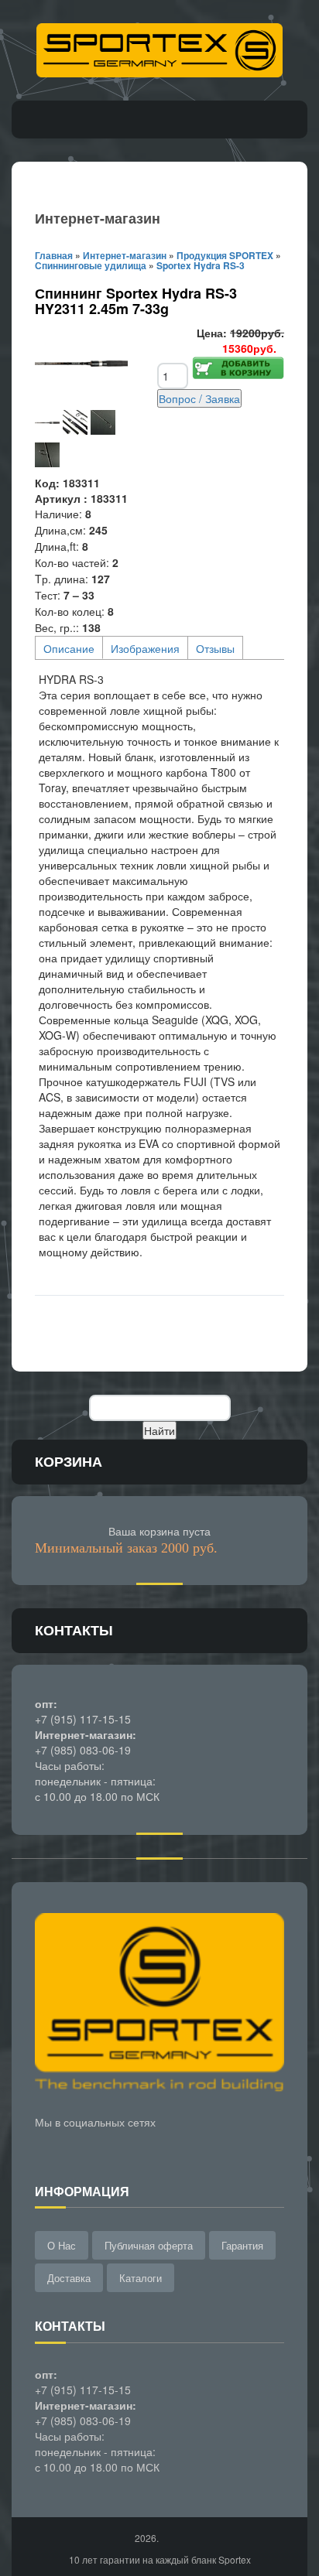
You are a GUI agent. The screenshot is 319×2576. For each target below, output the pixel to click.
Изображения (145, 648)
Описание (69, 648)
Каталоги (141, 2278)
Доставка (69, 2278)
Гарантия (242, 2245)
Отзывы (215, 648)
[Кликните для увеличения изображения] (81, 364)
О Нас (62, 2245)
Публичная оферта (149, 2245)
